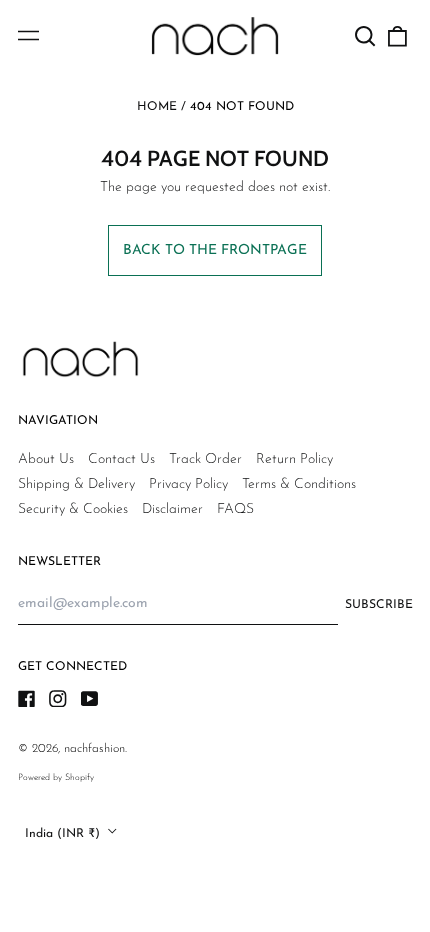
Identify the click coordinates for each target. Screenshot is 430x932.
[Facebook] (27, 699)
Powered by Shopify (56, 777)
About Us (46, 459)
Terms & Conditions (299, 484)
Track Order (205, 459)
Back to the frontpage (215, 250)
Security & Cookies (73, 509)
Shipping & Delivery (76, 484)
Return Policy (294, 459)
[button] (366, 36)
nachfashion (94, 749)
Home (157, 107)
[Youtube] (90, 699)
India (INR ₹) (64, 833)
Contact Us (121, 459)
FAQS (235, 509)
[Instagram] (58, 699)
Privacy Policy (188, 484)
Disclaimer (172, 509)
